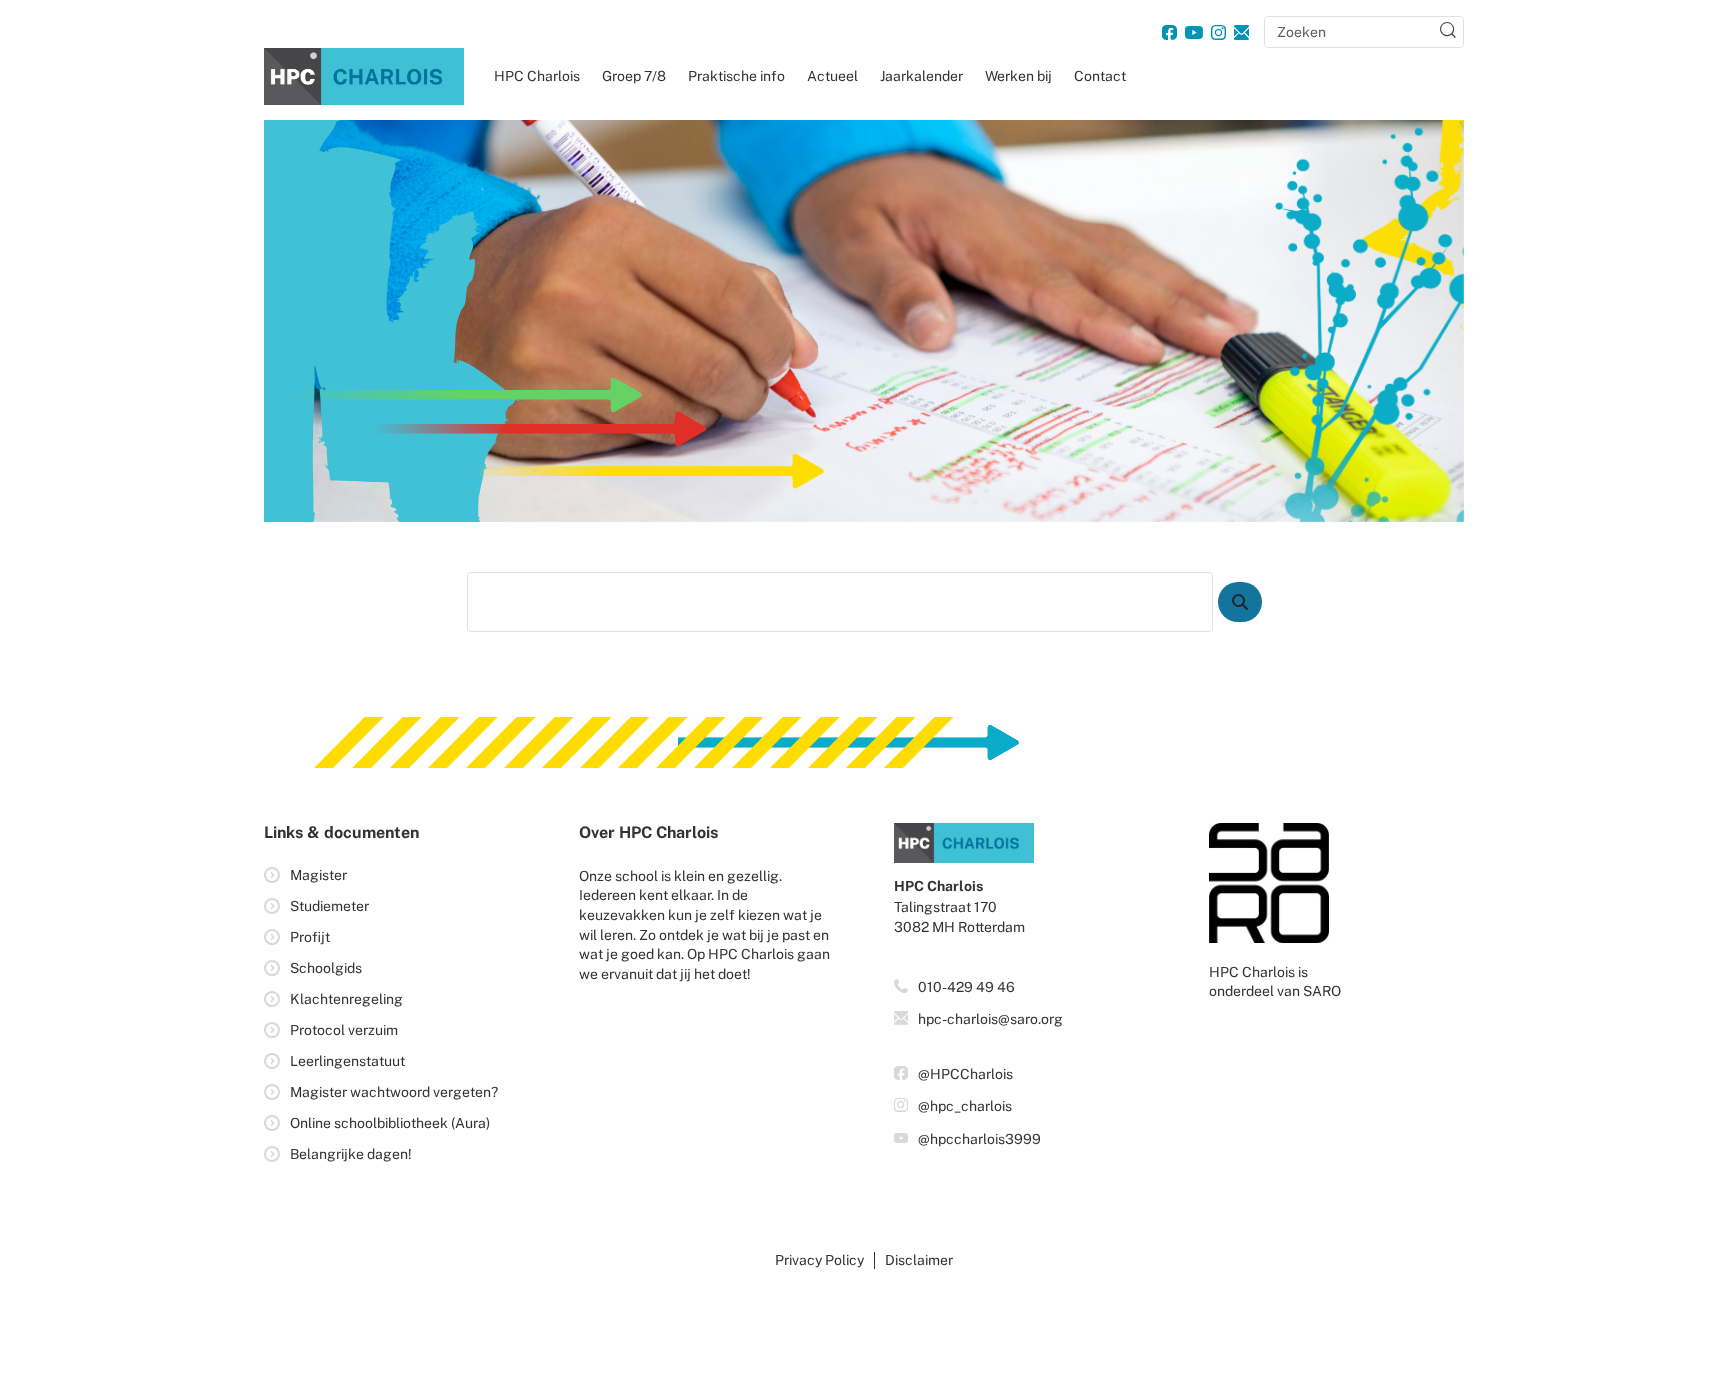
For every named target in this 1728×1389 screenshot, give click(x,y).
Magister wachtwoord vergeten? (394, 1092)
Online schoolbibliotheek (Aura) (390, 1123)
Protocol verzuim (344, 1030)
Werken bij (1018, 76)
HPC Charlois (537, 76)
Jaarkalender (921, 76)
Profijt (310, 937)
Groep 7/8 (634, 76)
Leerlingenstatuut (347, 1061)
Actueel (832, 76)
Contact (1100, 76)
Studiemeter (329, 906)
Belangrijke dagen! (351, 1154)
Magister (318, 875)
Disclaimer (919, 1260)
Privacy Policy (819, 1260)
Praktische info (736, 76)
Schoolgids (326, 968)
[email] (1241, 32)
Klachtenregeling (346, 999)
